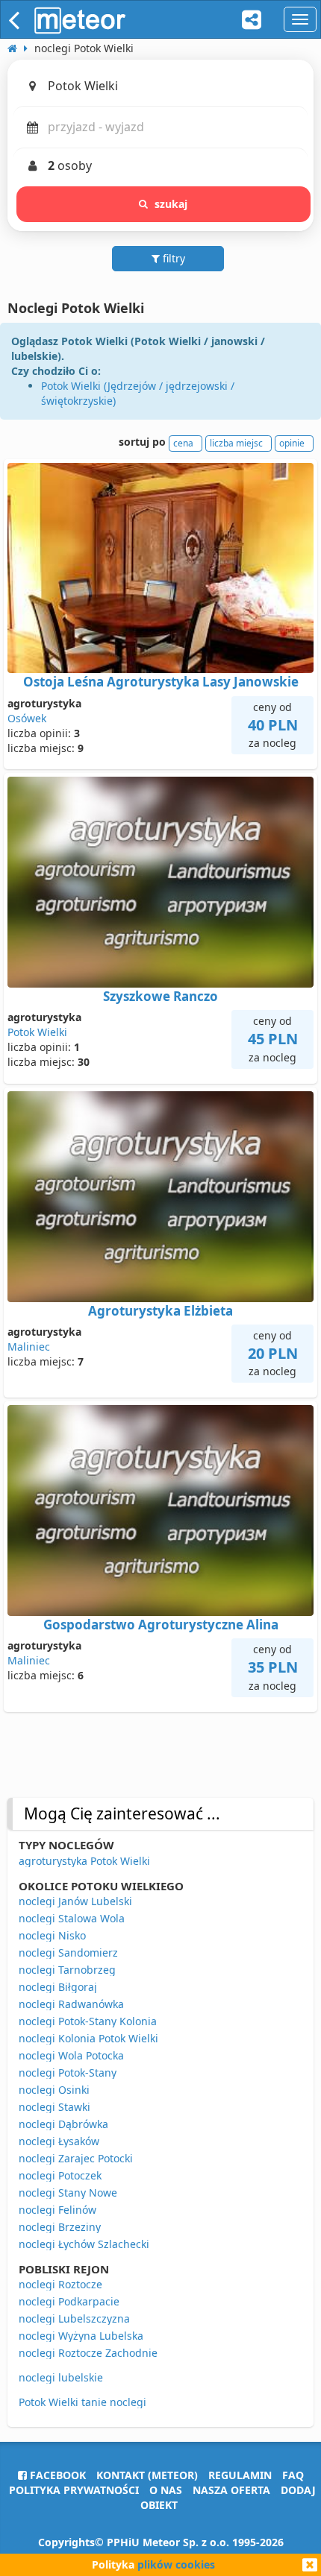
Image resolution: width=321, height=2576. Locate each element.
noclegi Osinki (54, 2090)
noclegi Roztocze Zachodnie (88, 2353)
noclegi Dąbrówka (63, 2124)
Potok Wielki (37, 1032)
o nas (166, 2490)
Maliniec (29, 1347)
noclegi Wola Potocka (71, 2055)
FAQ (293, 2475)
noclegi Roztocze (60, 2284)
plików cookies (176, 2564)
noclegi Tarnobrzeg (67, 1970)
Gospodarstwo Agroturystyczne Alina (161, 1625)
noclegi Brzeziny (60, 2227)
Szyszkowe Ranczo (160, 996)
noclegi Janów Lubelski (75, 1901)
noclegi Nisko (52, 1935)
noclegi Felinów (57, 2210)
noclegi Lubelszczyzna (74, 2318)
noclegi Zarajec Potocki (76, 2158)
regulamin (240, 2475)
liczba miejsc (236, 443)
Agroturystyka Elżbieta (160, 1311)
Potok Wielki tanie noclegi (82, 2402)
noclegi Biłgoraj (58, 1987)
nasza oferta (231, 2490)
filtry (172, 258)
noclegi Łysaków (59, 2141)
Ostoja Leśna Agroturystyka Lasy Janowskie (161, 682)
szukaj (171, 204)
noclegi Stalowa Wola (72, 1918)
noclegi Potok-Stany (68, 2073)
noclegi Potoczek (60, 2175)
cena (183, 443)
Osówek (27, 718)
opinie (292, 443)
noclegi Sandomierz (68, 1952)
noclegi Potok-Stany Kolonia (88, 2021)
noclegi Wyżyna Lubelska (81, 2336)
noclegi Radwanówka (71, 2004)
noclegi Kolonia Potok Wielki (88, 2038)
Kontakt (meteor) (147, 2475)
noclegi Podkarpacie (69, 2301)
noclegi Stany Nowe (68, 2193)
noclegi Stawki (54, 2107)
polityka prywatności (74, 2490)
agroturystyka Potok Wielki (84, 1861)
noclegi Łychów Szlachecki (84, 2244)
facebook (56, 2475)
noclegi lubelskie (61, 2377)
